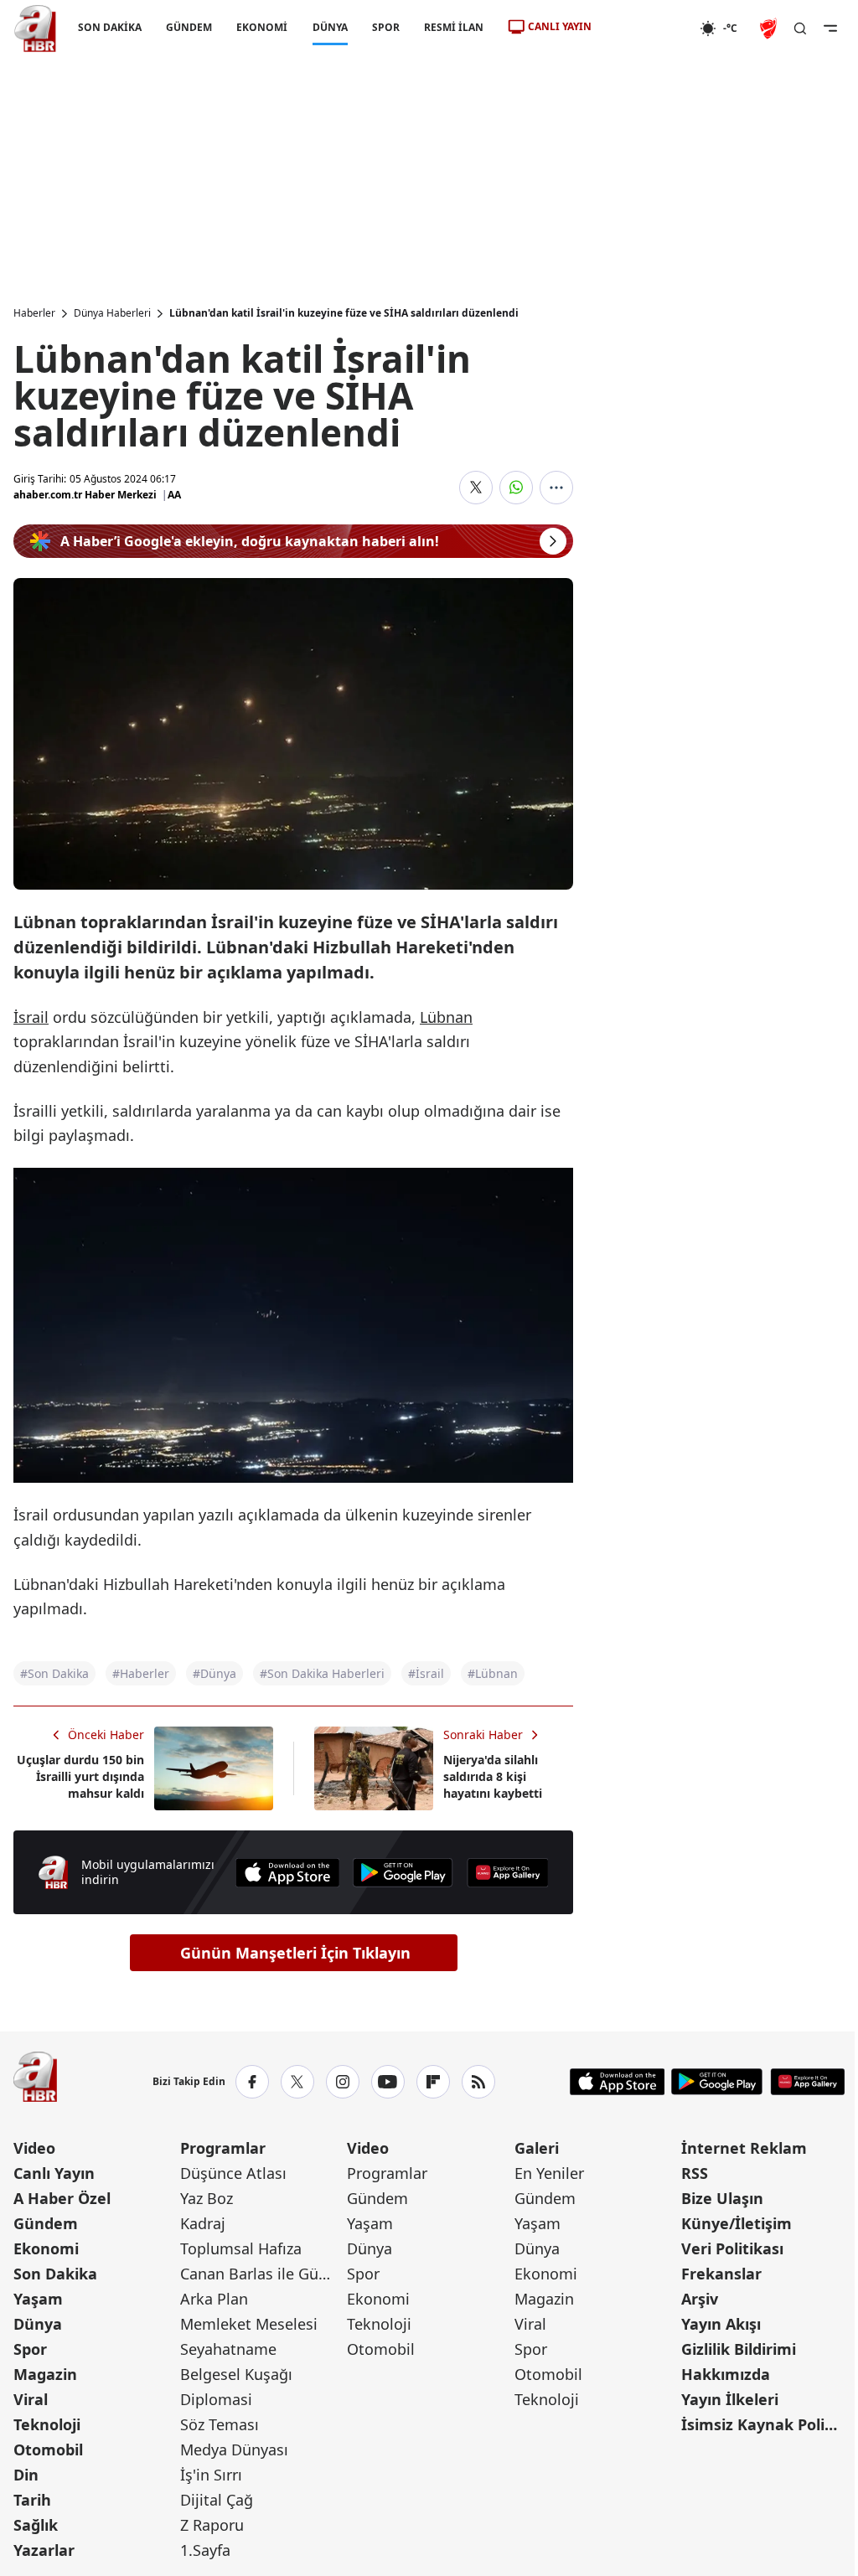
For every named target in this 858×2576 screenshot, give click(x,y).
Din (26, 2475)
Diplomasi (216, 2399)
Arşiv (700, 2299)
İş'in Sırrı (211, 2475)
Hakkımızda (726, 2374)
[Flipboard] (433, 2082)
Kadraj (203, 2223)
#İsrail (426, 1673)
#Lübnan (493, 1673)
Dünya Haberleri (112, 313)
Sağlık (36, 2525)
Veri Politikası (732, 2248)
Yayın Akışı (721, 2324)
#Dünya (214, 1673)
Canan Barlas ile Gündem (262, 2274)
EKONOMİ (262, 27)
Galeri (537, 2148)
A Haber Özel (62, 2198)
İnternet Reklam (744, 2148)
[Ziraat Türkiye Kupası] (770, 28)
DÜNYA (330, 27)
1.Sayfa (205, 2550)
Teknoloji (47, 2424)
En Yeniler (549, 2173)
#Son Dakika (54, 1673)
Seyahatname (228, 2349)
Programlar (223, 2148)
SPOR (386, 27)
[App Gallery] (508, 1873)
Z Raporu (212, 2525)
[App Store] (287, 1873)
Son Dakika (55, 2274)
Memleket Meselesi (249, 2324)
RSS (695, 2173)
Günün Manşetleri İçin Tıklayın (295, 1953)
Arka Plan (214, 2299)
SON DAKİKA (110, 27)
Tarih (32, 2500)
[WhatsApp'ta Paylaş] (516, 488)
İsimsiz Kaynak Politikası (763, 2424)
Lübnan (446, 1017)
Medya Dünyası (234, 2450)
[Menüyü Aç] (830, 28)
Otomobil (48, 2450)
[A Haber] (35, 28)
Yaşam (38, 2299)
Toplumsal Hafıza (241, 2248)
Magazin (45, 2374)
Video (34, 2148)
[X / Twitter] (297, 2082)
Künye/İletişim (737, 2223)
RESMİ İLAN (454, 27)
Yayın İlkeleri (730, 2399)
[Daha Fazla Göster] (556, 488)
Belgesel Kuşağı (236, 2374)
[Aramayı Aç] (800, 28)
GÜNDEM (189, 27)
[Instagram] (343, 2082)
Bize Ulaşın (722, 2198)
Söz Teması (220, 2424)
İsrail (31, 1017)
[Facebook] (252, 2082)
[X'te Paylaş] (476, 488)
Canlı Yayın (54, 2173)
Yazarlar (44, 2550)
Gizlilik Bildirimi (739, 2349)
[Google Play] (403, 1873)
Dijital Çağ (217, 2500)
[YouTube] (388, 2082)
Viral (31, 2399)
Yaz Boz (207, 2198)
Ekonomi (46, 2248)
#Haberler (141, 1673)
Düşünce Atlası (233, 2173)
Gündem (46, 2223)
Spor (30, 2349)
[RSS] (478, 2082)
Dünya (38, 2324)
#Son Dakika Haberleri (322, 1673)
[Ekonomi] (646, 28)
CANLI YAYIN (560, 26)
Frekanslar (721, 2274)
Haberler (34, 313)
